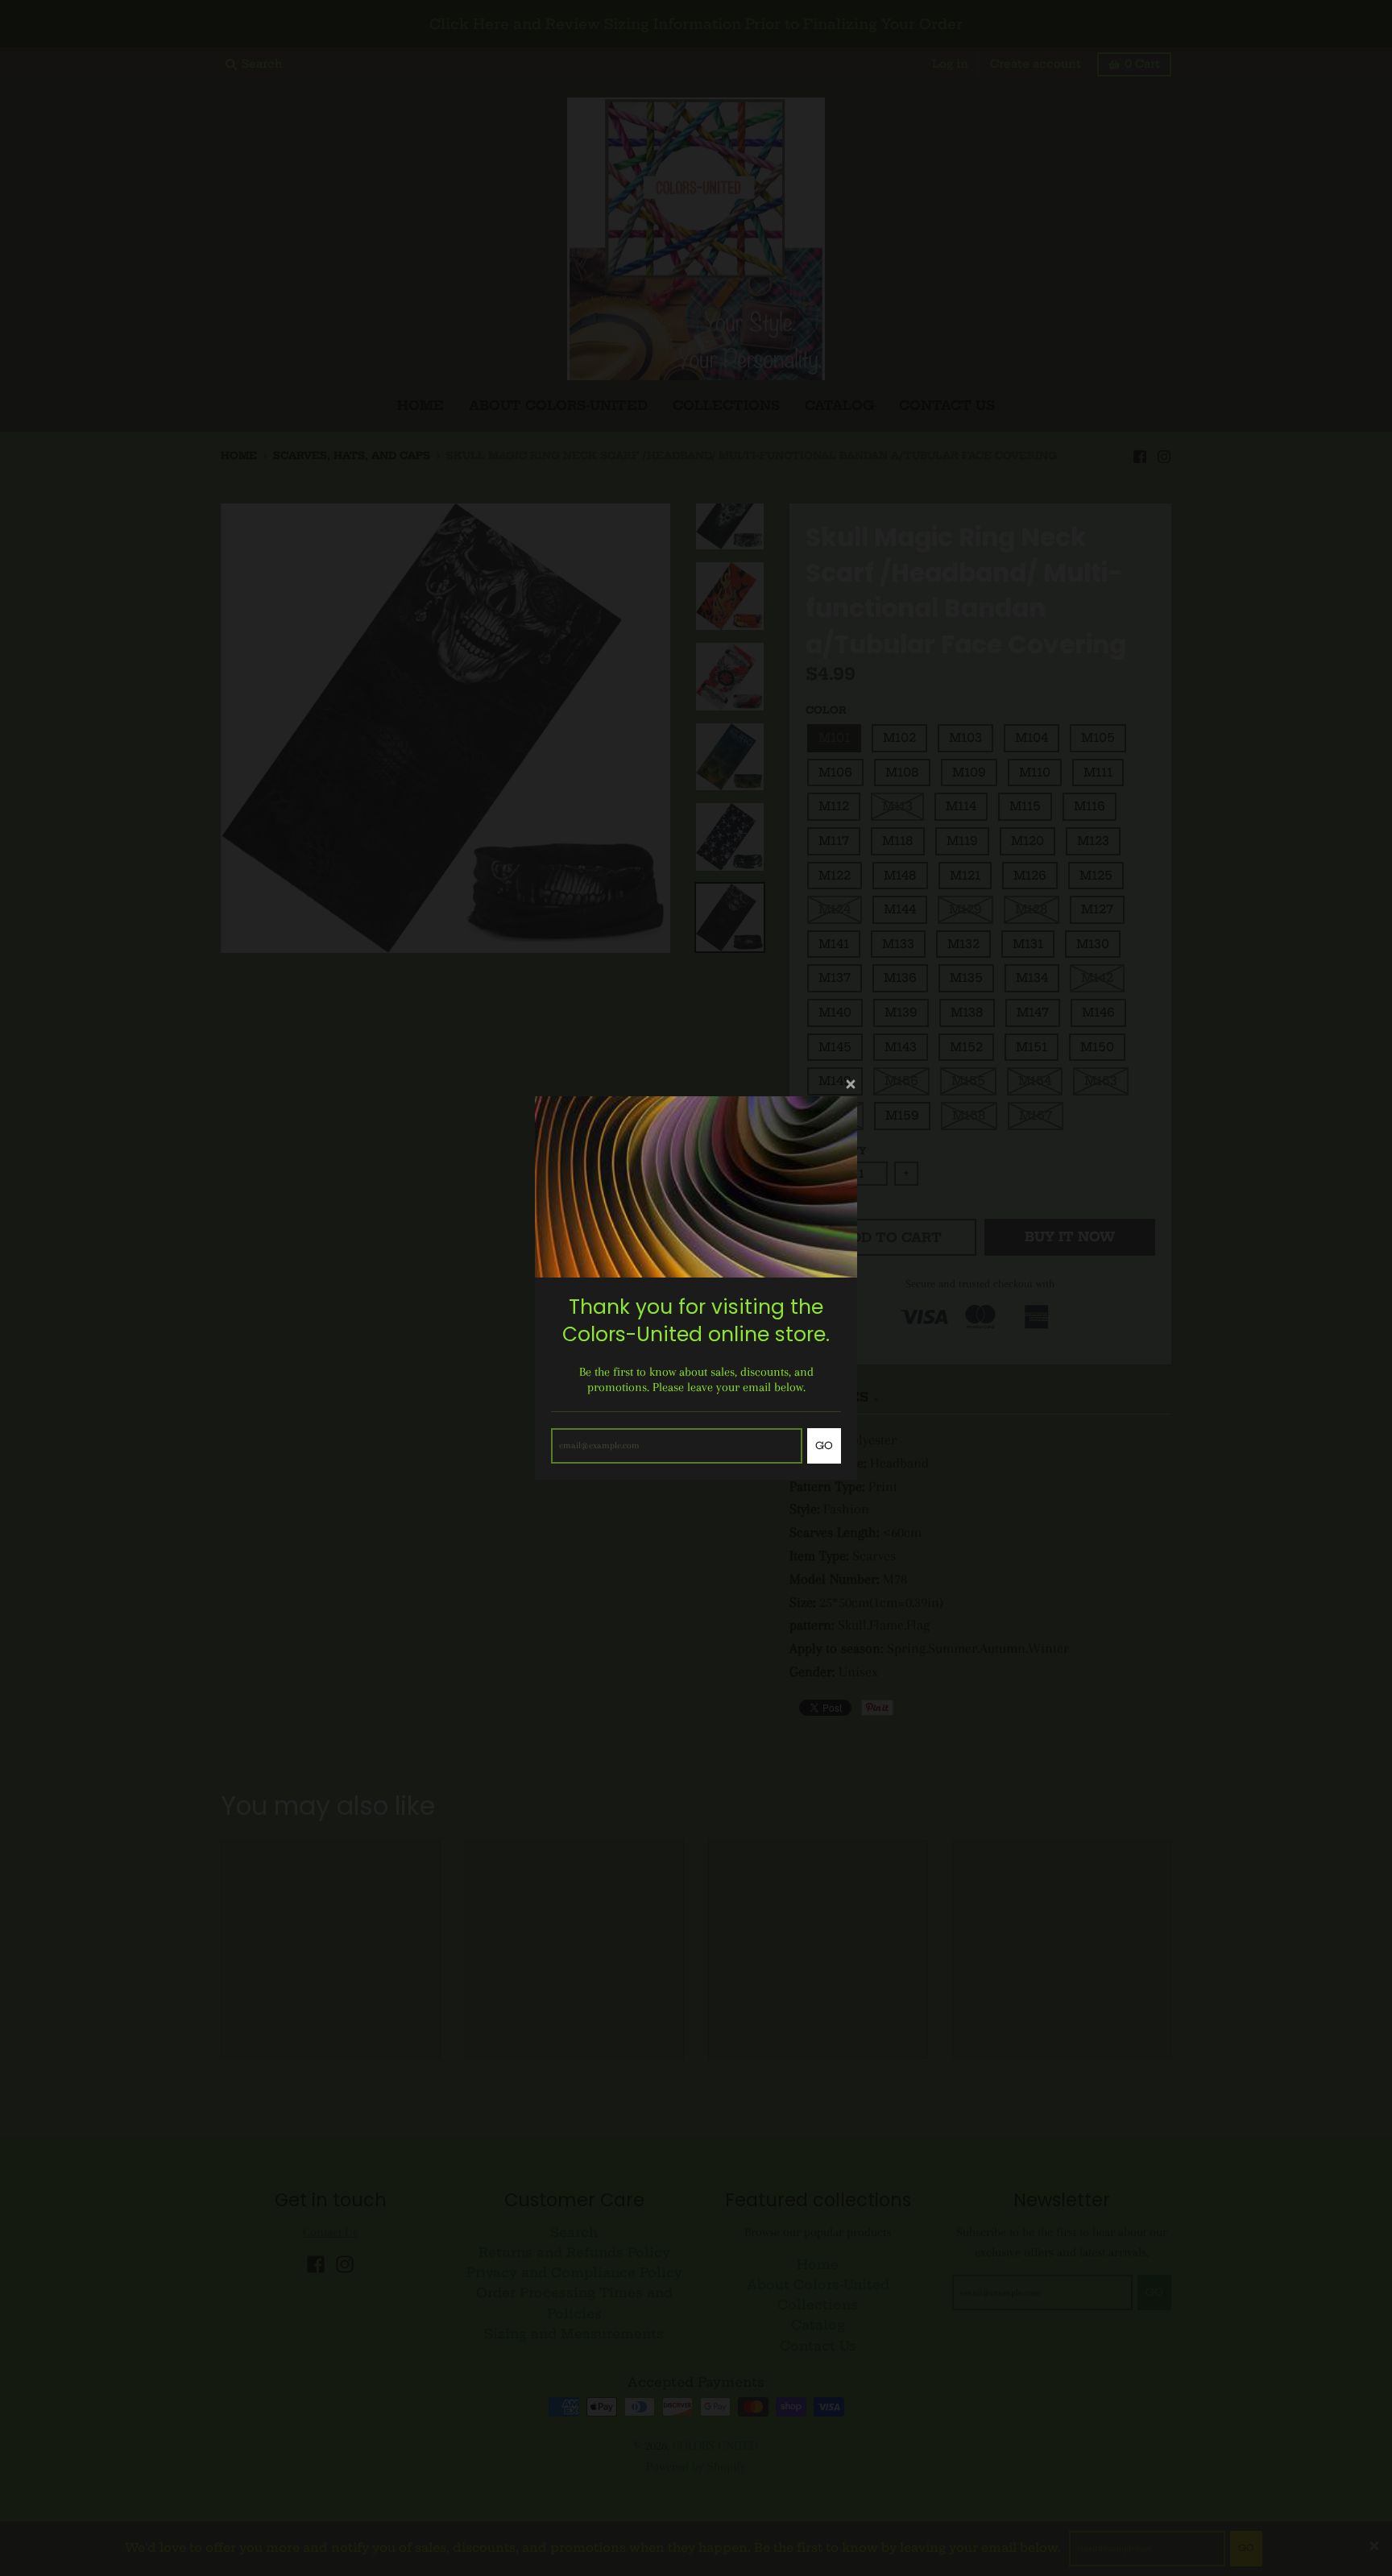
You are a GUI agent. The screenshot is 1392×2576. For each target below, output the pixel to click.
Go (824, 1445)
